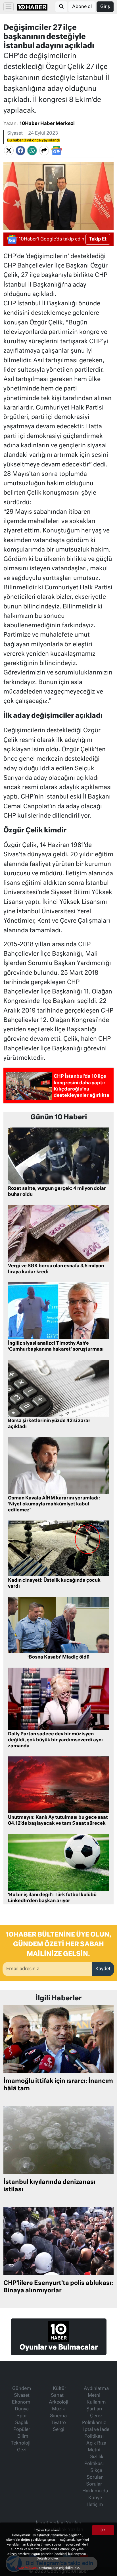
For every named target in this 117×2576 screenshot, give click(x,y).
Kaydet (103, 1969)
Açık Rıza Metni (96, 2447)
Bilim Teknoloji (21, 2440)
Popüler (22, 2430)
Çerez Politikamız (94, 2419)
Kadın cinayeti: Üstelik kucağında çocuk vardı (54, 1584)
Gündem (22, 2389)
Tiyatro (58, 2423)
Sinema (58, 2416)
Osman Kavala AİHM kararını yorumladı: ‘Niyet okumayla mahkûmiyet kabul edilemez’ (54, 1504)
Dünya (22, 2409)
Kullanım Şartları (96, 2406)
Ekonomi (22, 2402)
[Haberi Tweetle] (9, 151)
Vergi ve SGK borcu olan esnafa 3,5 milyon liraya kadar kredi (56, 1269)
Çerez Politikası (27, 2568)
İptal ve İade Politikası (96, 2433)
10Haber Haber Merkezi (47, 124)
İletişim (95, 2505)
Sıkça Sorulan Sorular (95, 2478)
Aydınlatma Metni (96, 2392)
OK (103, 2530)
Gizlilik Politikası (94, 2460)
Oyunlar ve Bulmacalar (59, 2347)
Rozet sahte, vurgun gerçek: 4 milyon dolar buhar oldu (57, 1192)
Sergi (58, 2430)
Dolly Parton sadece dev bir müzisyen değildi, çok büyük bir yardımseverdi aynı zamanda (55, 1740)
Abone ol (82, 7)
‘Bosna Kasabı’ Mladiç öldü (58, 1657)
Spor (22, 2416)
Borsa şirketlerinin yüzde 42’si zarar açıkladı (49, 1424)
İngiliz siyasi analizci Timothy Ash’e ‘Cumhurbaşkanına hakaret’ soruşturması (56, 1346)
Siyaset (15, 133)
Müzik (58, 2409)
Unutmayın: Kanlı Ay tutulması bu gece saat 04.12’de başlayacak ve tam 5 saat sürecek (58, 1821)
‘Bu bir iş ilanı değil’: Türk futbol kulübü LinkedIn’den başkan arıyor (52, 1898)
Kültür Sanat (58, 2392)
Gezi (22, 2450)
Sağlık (22, 2423)
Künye (95, 2498)
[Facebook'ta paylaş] (20, 151)
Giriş (105, 7)
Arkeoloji (58, 2402)
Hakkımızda (95, 2491)
